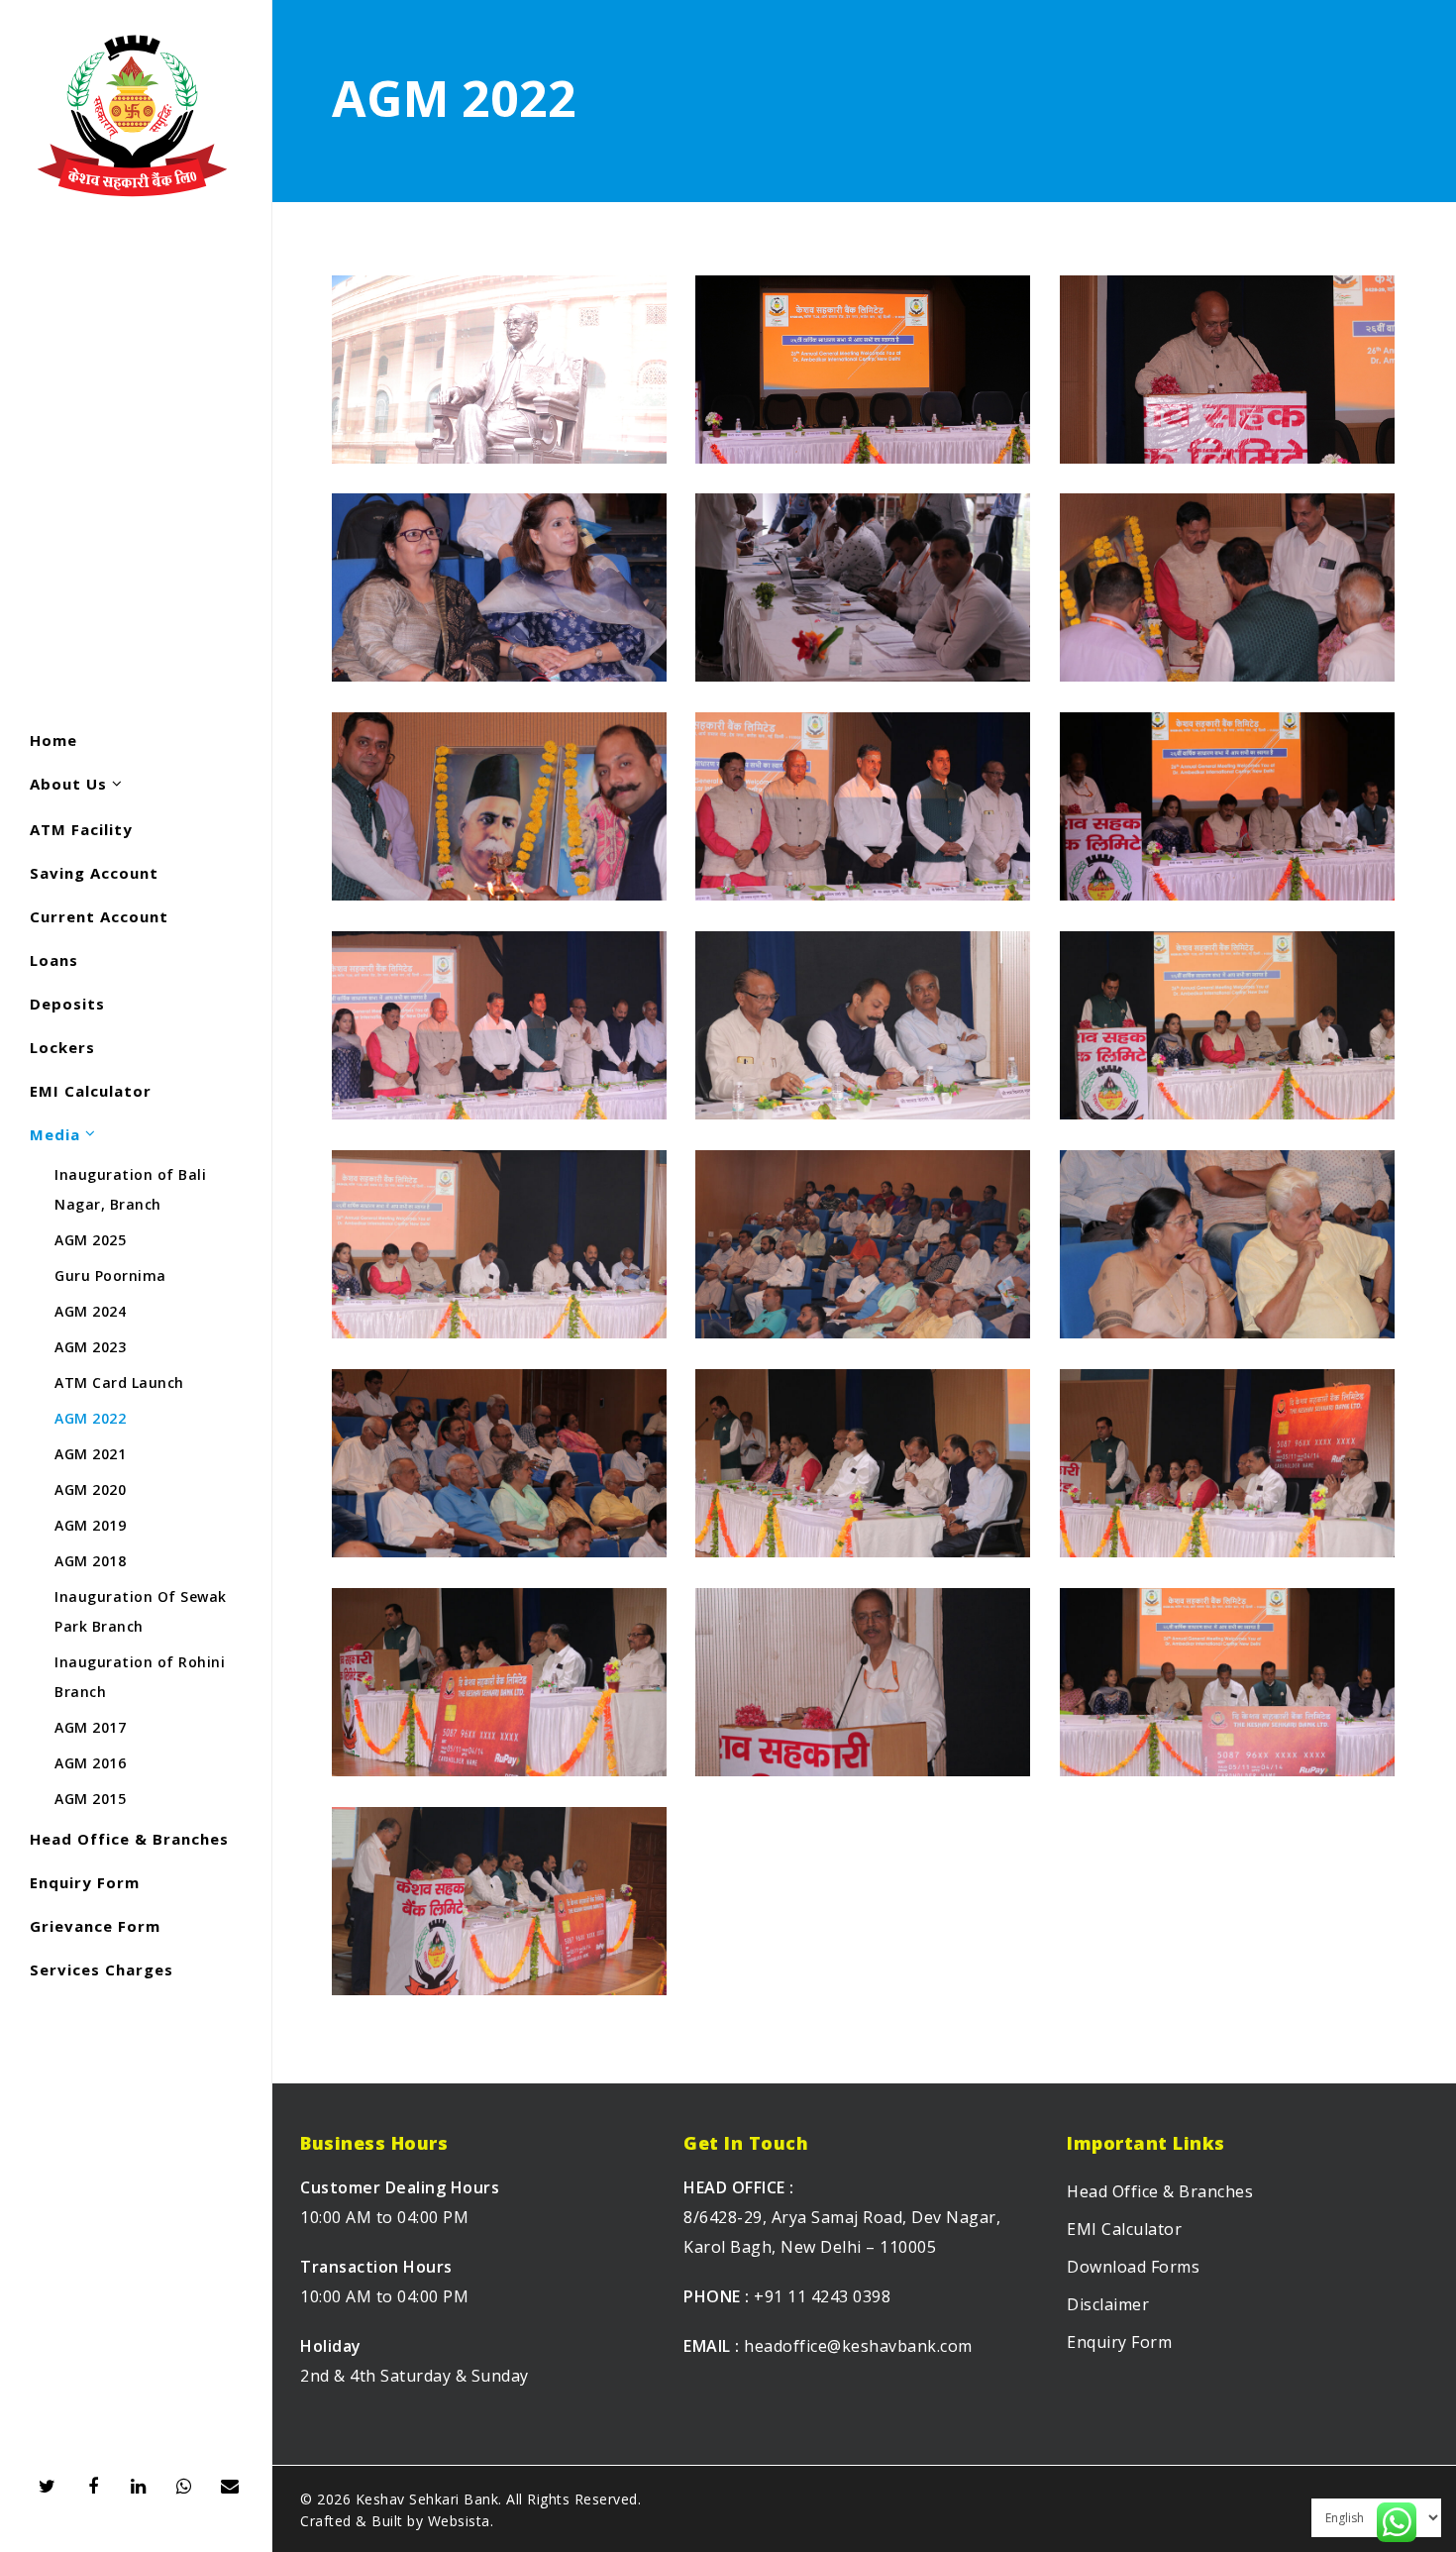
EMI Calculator (1124, 2229)
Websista (459, 2521)
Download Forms (1133, 2267)
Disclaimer (1108, 2304)
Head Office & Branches (1160, 2191)
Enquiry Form (1119, 2342)
